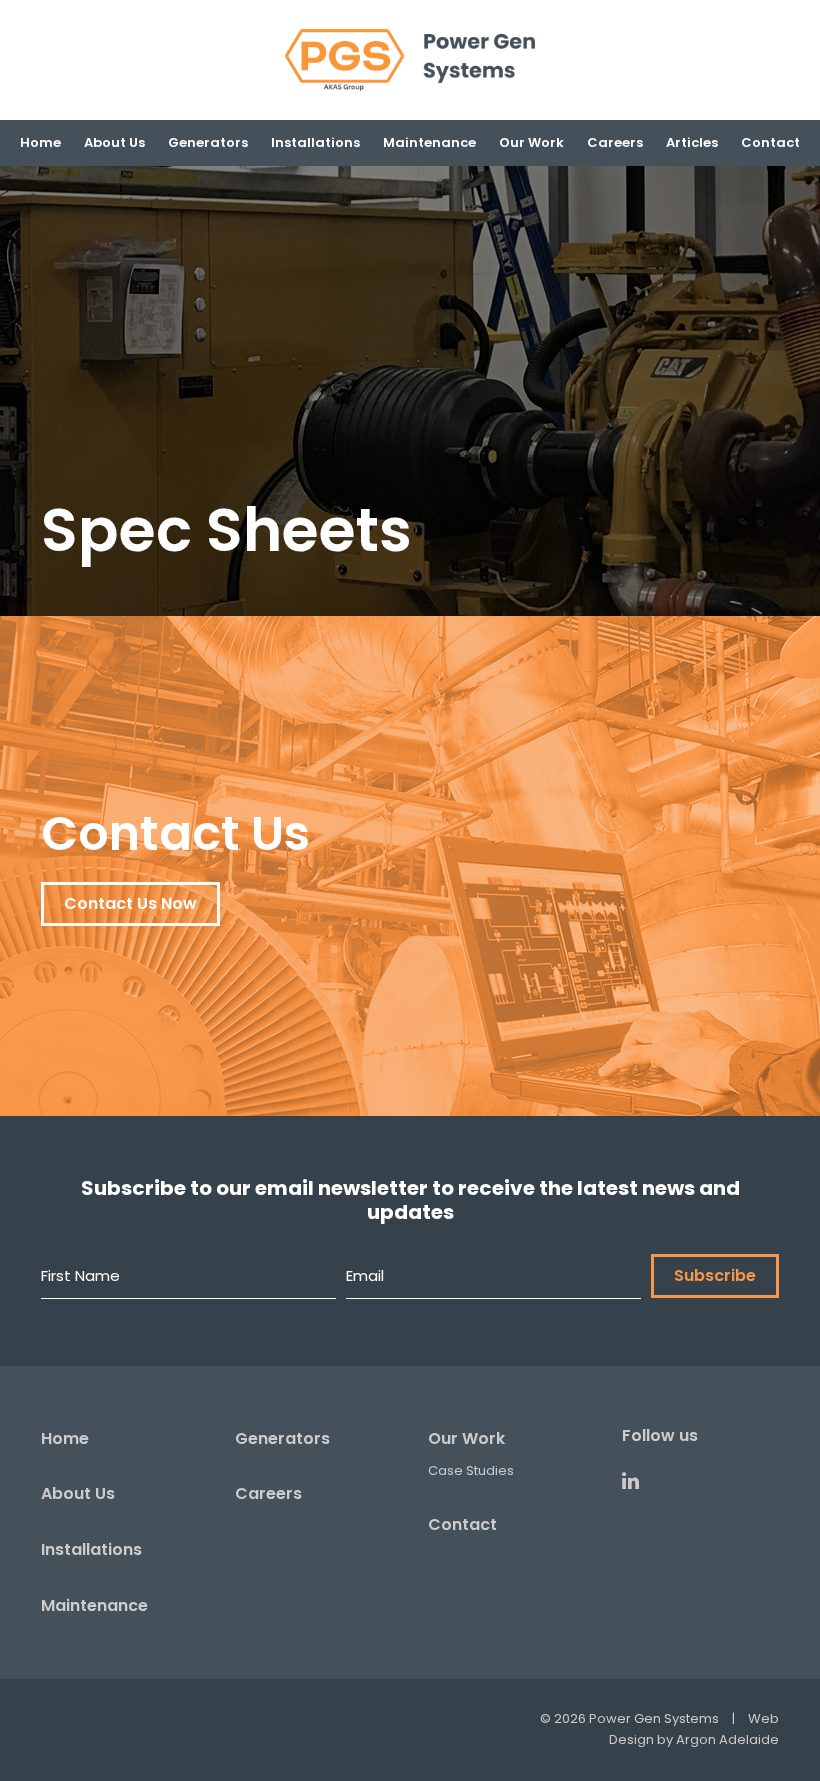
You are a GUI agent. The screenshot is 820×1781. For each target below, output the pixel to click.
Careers (268, 1493)
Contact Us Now (130, 903)
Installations (91, 1549)
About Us (78, 1493)
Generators (282, 1438)
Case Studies (471, 1470)
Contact (462, 1524)
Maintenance (94, 1605)
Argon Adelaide (727, 1739)
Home (65, 1438)
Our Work (466, 1438)
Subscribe (715, 1275)
